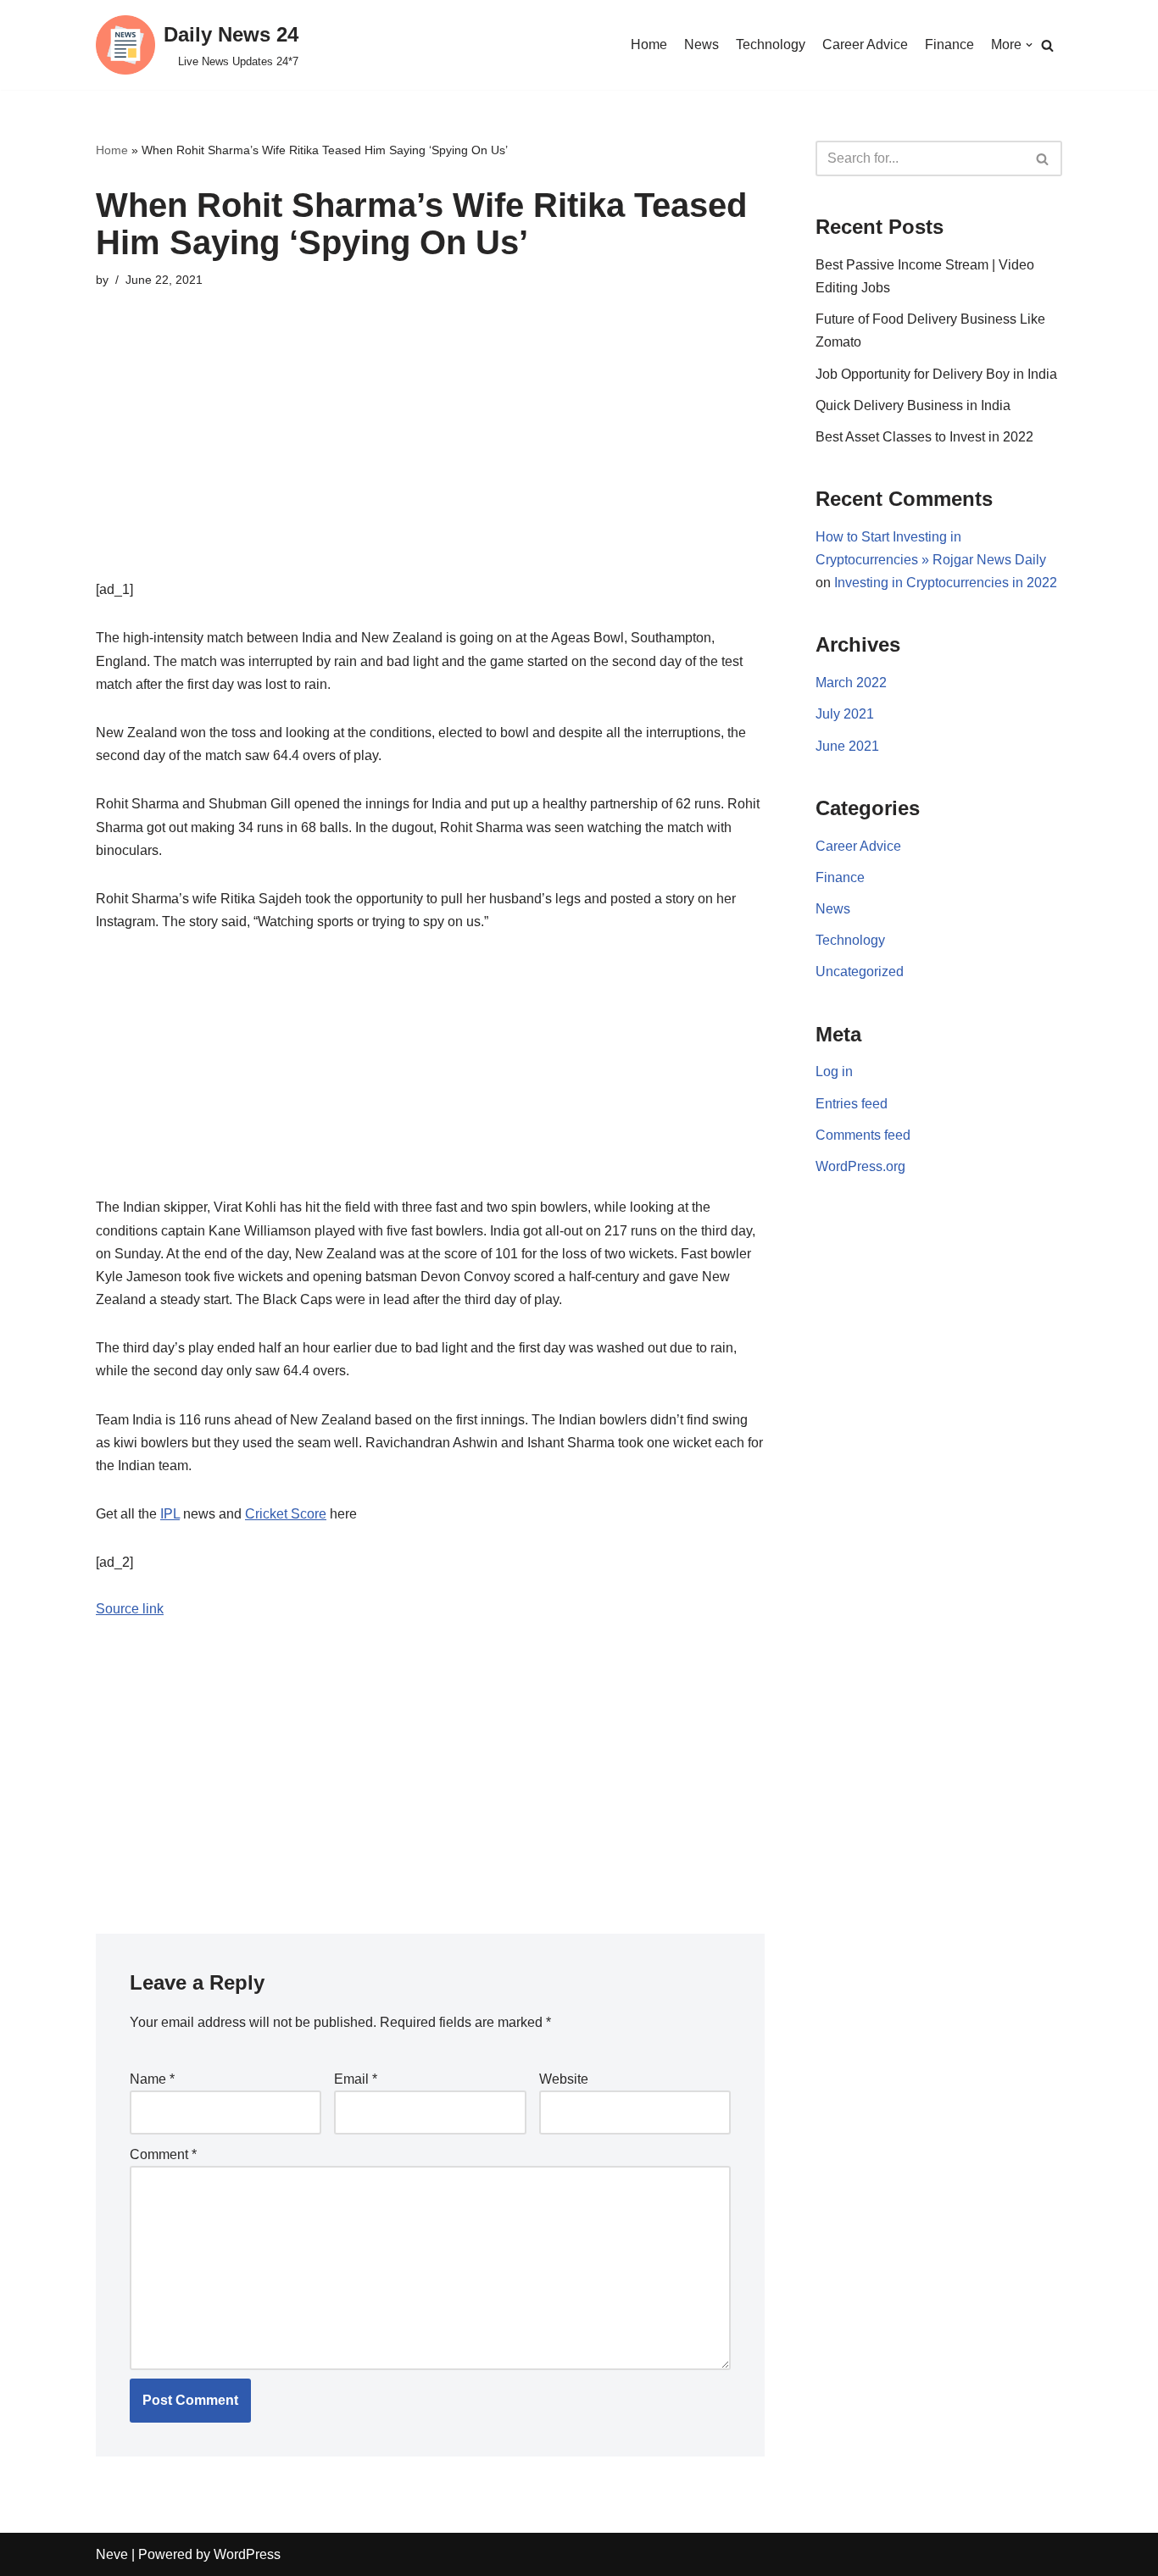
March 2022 (851, 683)
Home (649, 44)
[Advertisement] (430, 459)
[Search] (1047, 45)
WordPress (247, 2554)
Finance (949, 44)
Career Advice (865, 44)
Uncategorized (860, 972)
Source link (130, 1609)
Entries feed (852, 1104)
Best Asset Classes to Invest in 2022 (924, 437)
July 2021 (845, 714)
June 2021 (847, 746)
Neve (112, 2554)
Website (564, 2079)
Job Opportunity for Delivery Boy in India (936, 374)
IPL (170, 1514)
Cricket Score (286, 1514)
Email (356, 2079)
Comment (163, 2154)
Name (152, 2079)
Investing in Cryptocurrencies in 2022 (946, 583)
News (701, 44)
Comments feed (863, 1135)
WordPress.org (860, 1166)
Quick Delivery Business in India (913, 405)
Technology (771, 44)
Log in (834, 1071)
